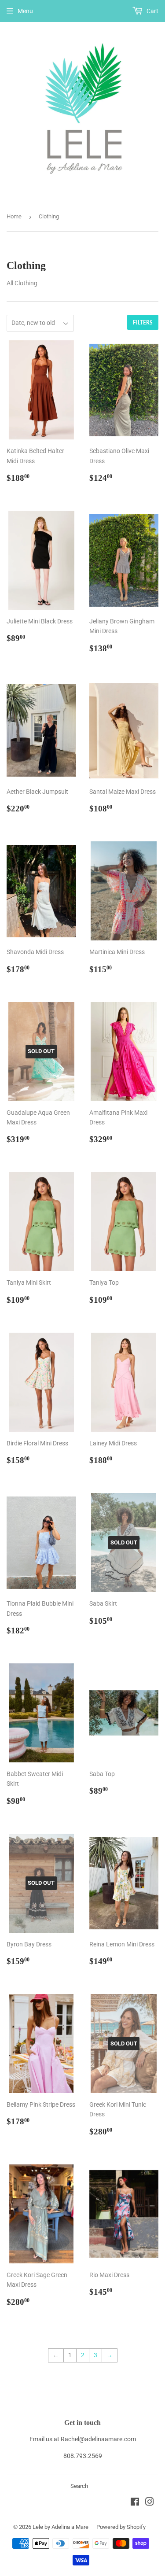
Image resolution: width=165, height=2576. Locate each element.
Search (79, 2486)
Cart (152, 11)
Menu (25, 11)
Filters (143, 322)
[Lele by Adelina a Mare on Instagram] (150, 2503)
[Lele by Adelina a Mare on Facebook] (135, 2503)
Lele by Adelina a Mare (60, 2527)
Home (14, 216)
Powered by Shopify (121, 2527)
